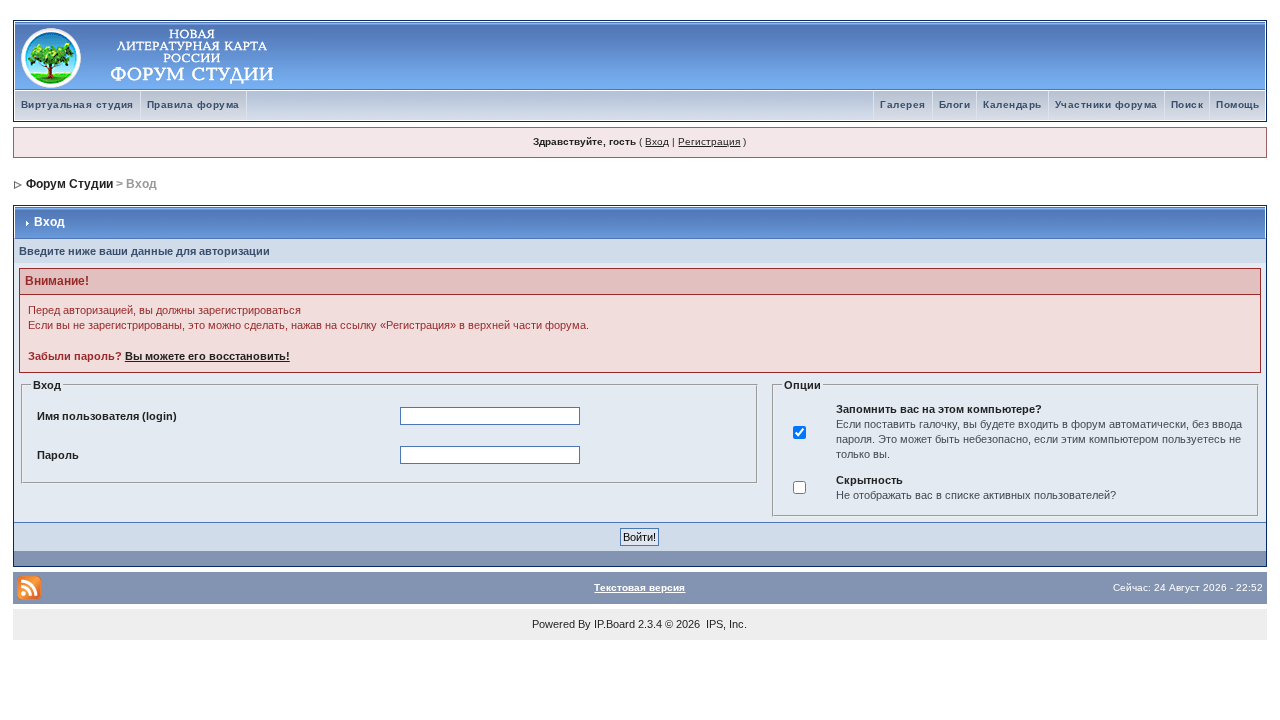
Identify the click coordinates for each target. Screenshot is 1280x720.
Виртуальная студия (77, 104)
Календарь (1012, 104)
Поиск (1187, 104)
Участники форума (1106, 104)
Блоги (955, 104)
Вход (657, 141)
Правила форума (193, 104)
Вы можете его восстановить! (207, 356)
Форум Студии (69, 184)
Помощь (1237, 104)
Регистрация (709, 141)
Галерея (903, 104)
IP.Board (614, 624)
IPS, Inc (725, 624)
